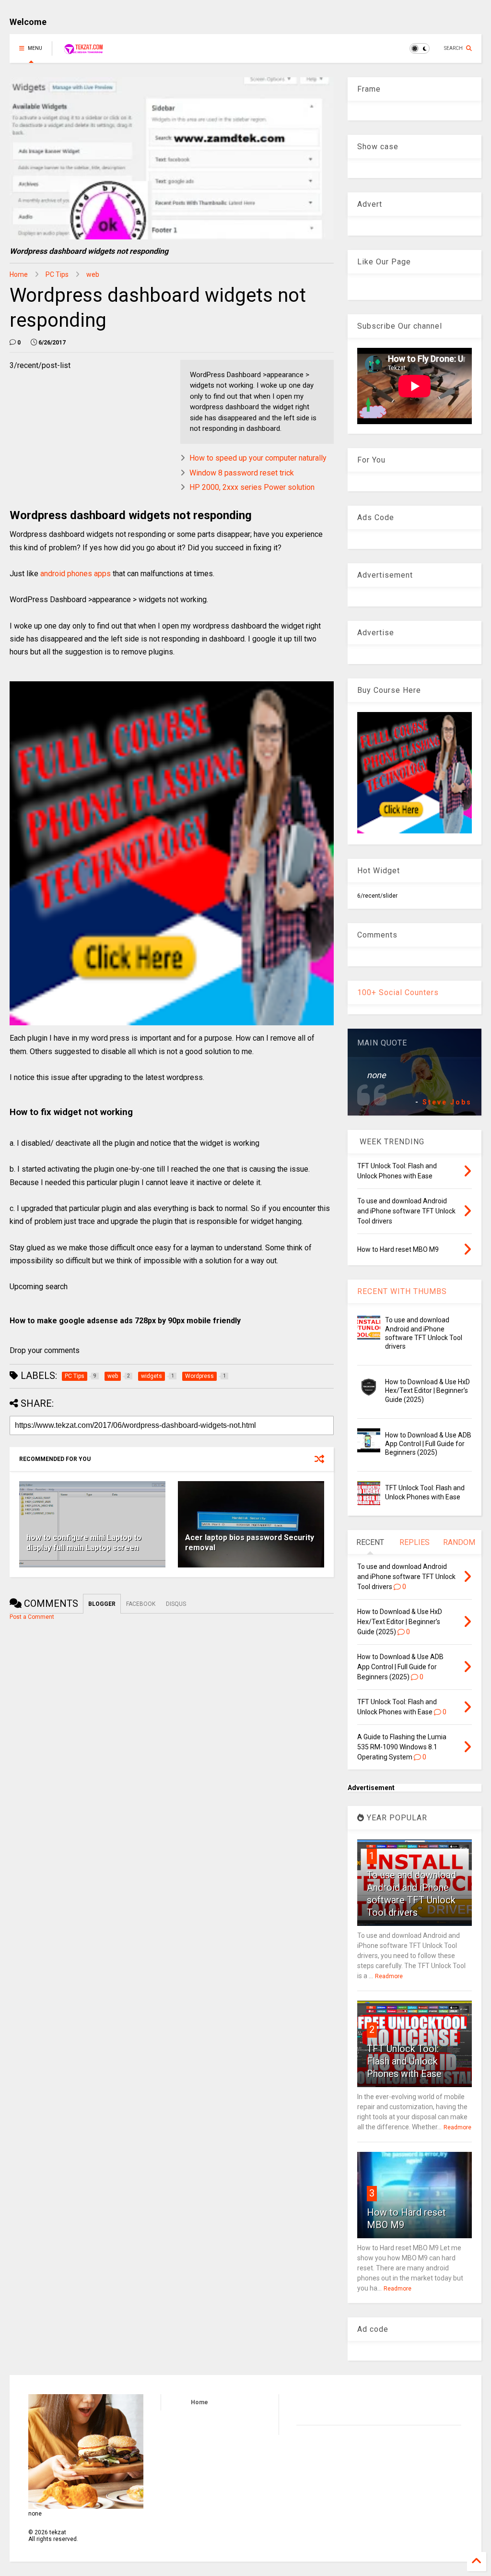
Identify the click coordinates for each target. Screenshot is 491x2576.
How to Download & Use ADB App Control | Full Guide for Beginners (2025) (428, 1444)
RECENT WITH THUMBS (402, 1291)
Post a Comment (32, 1617)
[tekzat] (83, 51)
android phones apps (75, 574)
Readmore (389, 1976)
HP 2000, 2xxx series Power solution (252, 487)
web (93, 274)
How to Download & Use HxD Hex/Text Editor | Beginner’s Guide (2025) (427, 1390)
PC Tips (57, 274)
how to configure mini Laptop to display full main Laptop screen (84, 1543)
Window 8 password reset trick (242, 473)
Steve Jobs (447, 1102)
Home (19, 274)
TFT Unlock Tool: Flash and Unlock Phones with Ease (404, 2061)
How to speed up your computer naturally (258, 458)
